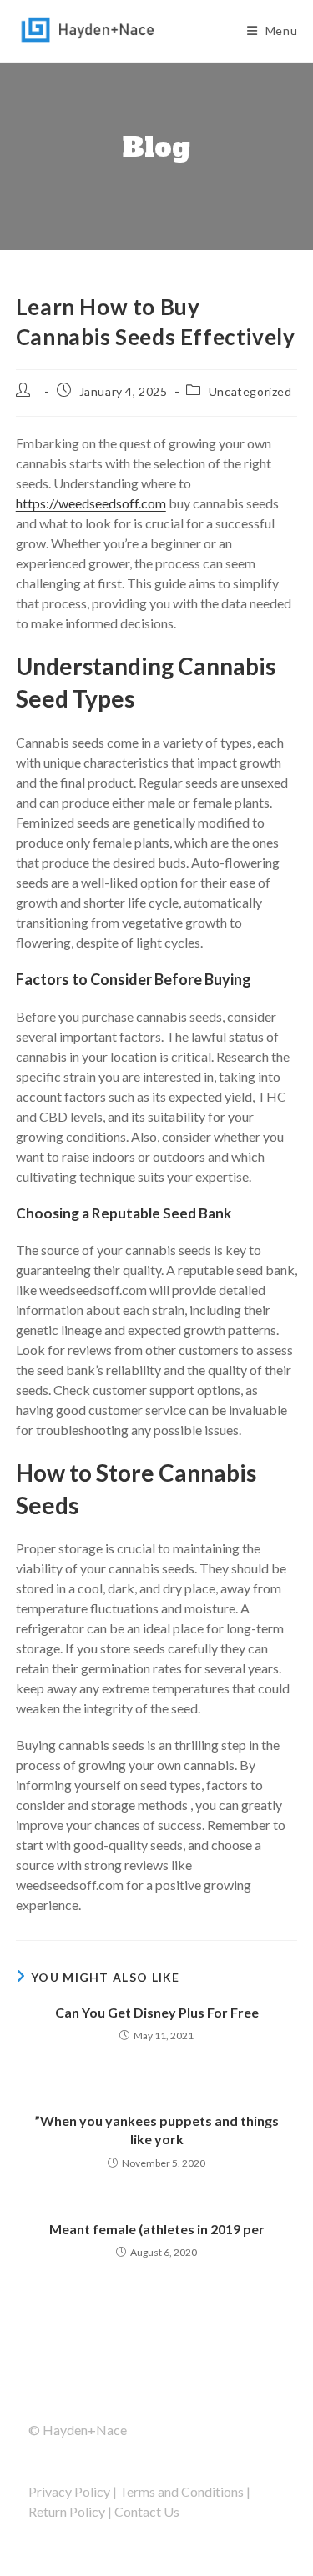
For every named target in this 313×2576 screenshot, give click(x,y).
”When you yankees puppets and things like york (157, 2130)
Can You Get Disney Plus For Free (157, 2012)
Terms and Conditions (182, 2491)
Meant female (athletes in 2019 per (157, 2229)
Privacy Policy (69, 2491)
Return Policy (67, 2511)
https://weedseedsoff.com (91, 503)
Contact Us (147, 2511)
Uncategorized (250, 391)
